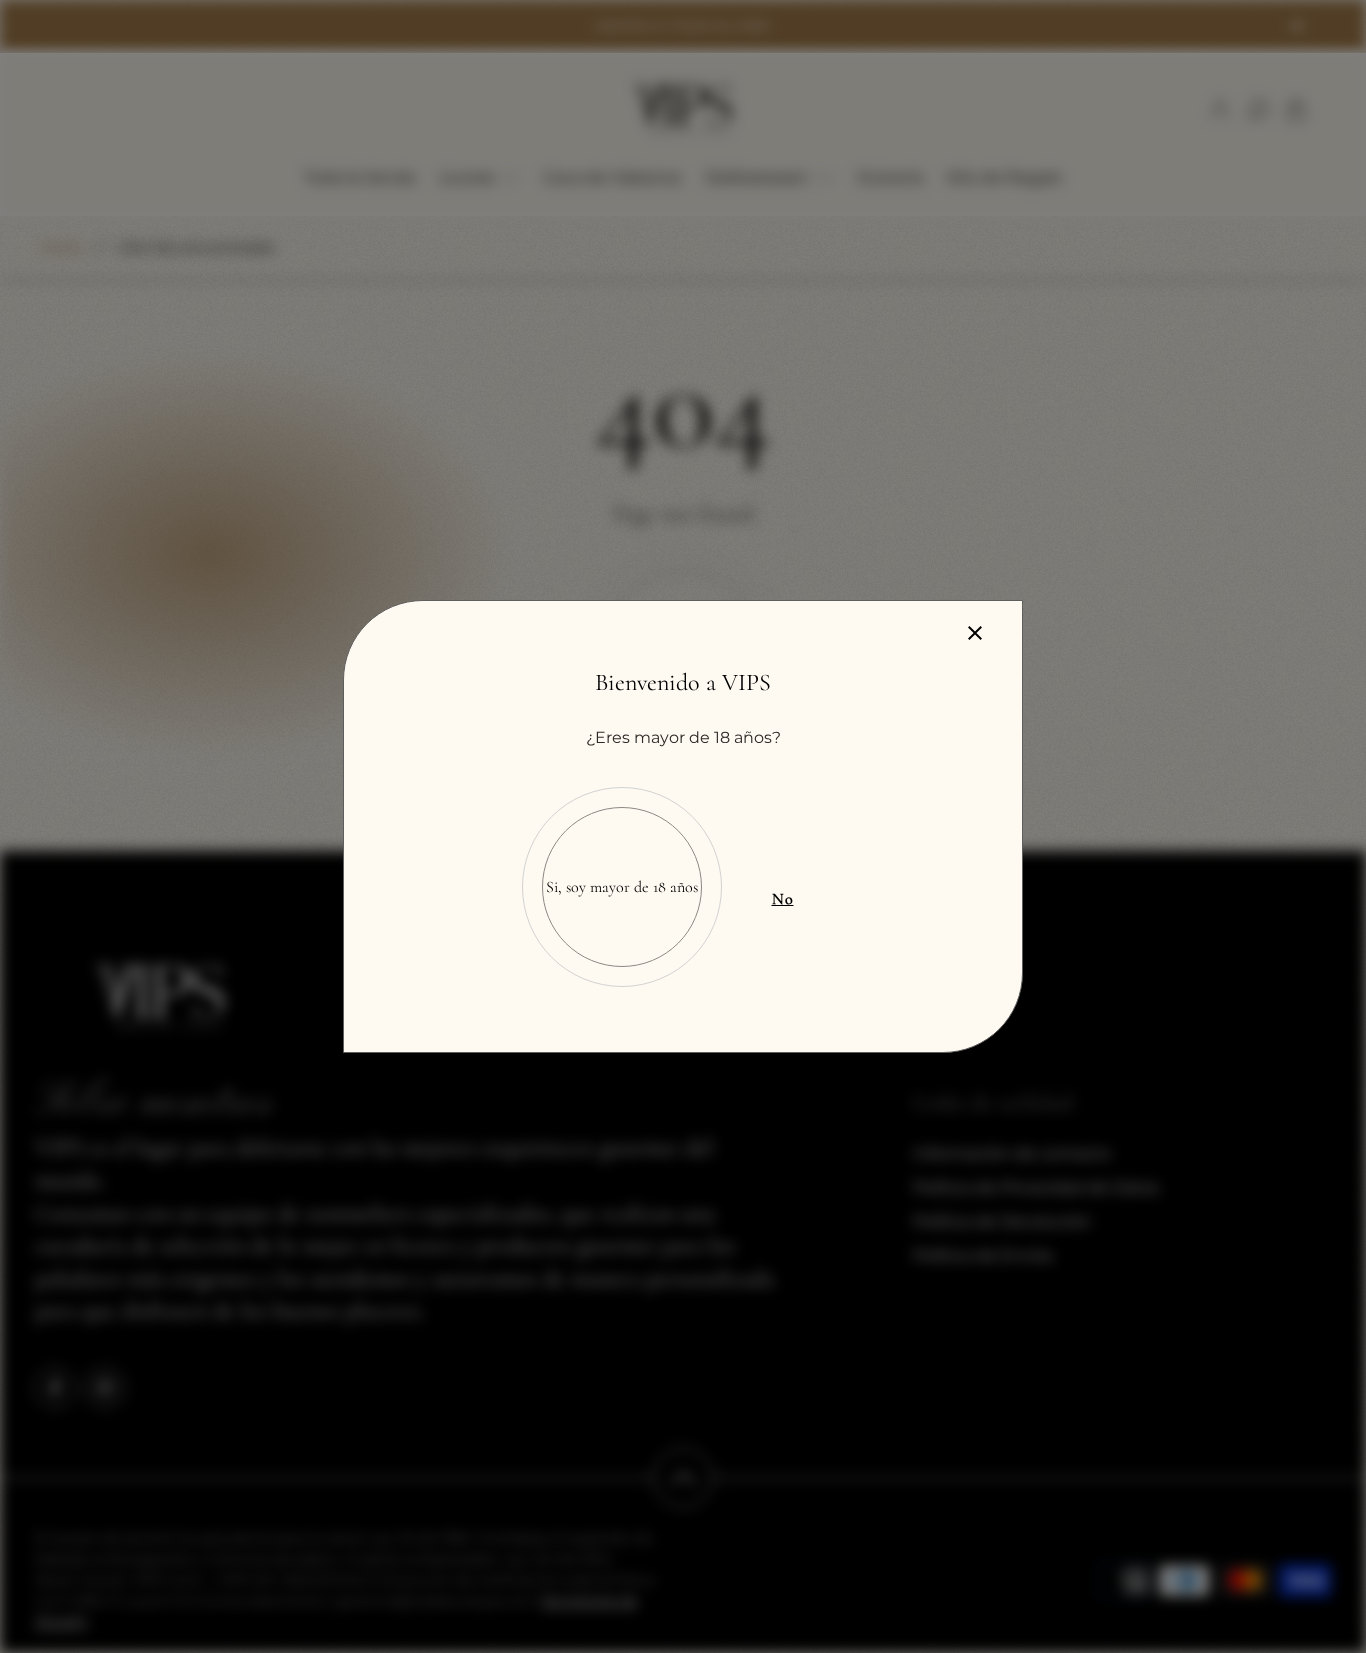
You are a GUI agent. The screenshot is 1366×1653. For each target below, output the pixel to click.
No (783, 899)
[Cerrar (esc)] (975, 633)
